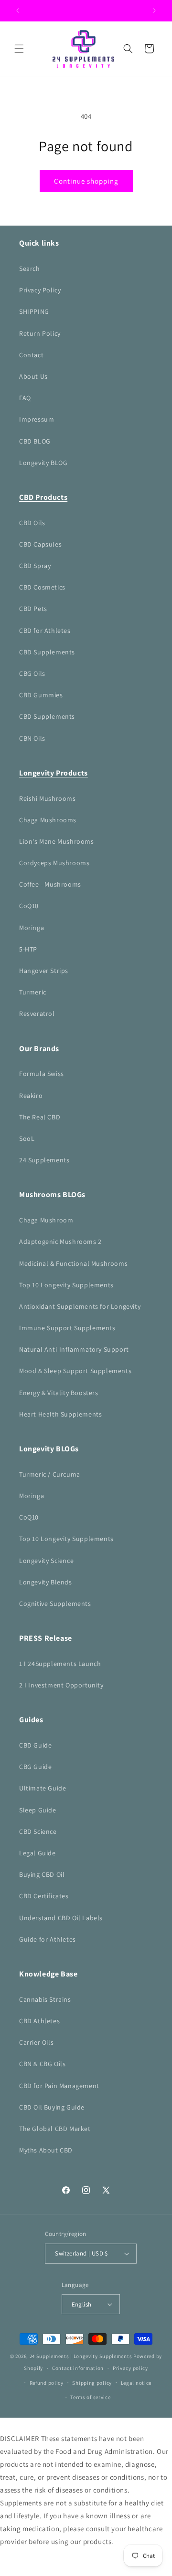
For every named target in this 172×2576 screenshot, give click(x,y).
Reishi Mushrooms (48, 798)
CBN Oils (32, 738)
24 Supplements (44, 1160)
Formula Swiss (42, 1074)
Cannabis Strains (45, 1999)
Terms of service (90, 2397)
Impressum (37, 419)
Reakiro (31, 1096)
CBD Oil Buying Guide (52, 2107)
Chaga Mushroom (46, 1220)
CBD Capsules (40, 544)
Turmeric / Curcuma (50, 1474)
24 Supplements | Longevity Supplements (81, 2356)
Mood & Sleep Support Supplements (75, 1371)
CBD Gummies (41, 695)
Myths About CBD (46, 2150)
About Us (33, 376)
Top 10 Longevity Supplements (66, 1285)
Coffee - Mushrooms (50, 884)
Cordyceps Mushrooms (54, 863)
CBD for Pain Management (59, 2086)
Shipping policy (92, 2383)
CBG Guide (35, 1767)
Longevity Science (46, 1561)
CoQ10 (29, 906)
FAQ (25, 398)
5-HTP (28, 949)
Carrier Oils (36, 2042)
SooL (27, 1138)
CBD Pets (33, 609)
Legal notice (136, 2383)
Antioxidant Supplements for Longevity (80, 1306)
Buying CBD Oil (42, 1874)
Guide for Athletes (48, 1939)
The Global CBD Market (55, 2129)
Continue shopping (86, 181)
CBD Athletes (39, 2021)
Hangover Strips (44, 971)
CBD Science (38, 1831)
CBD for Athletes (45, 631)
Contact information (78, 2368)
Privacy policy (130, 2368)
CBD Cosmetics (42, 587)
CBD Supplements (47, 652)
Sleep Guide (38, 1810)
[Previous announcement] (18, 10)
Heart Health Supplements (60, 1414)
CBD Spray (35, 566)
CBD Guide (35, 1745)
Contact (31, 355)
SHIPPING (34, 311)
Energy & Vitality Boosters (59, 1393)
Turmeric (33, 992)
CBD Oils (32, 523)
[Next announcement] (154, 10)
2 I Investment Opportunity (61, 1685)
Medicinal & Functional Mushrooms (73, 1263)
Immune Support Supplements (67, 1328)
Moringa (32, 928)
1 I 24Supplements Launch (60, 1664)
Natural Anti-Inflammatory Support (74, 1349)
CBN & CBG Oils (42, 2064)
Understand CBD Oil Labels (61, 1918)
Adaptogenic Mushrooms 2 (60, 1241)
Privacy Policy (40, 290)
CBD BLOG (35, 441)
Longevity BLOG (43, 463)
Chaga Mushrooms (48, 820)
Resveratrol (37, 1014)
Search (30, 269)
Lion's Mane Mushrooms (57, 841)
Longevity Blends (46, 1582)
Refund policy (47, 2383)
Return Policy (40, 333)
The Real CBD (40, 1117)
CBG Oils (32, 673)
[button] (19, 49)
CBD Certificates (44, 1896)
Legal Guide (38, 1853)
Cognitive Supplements (55, 1604)
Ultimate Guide (43, 1788)
